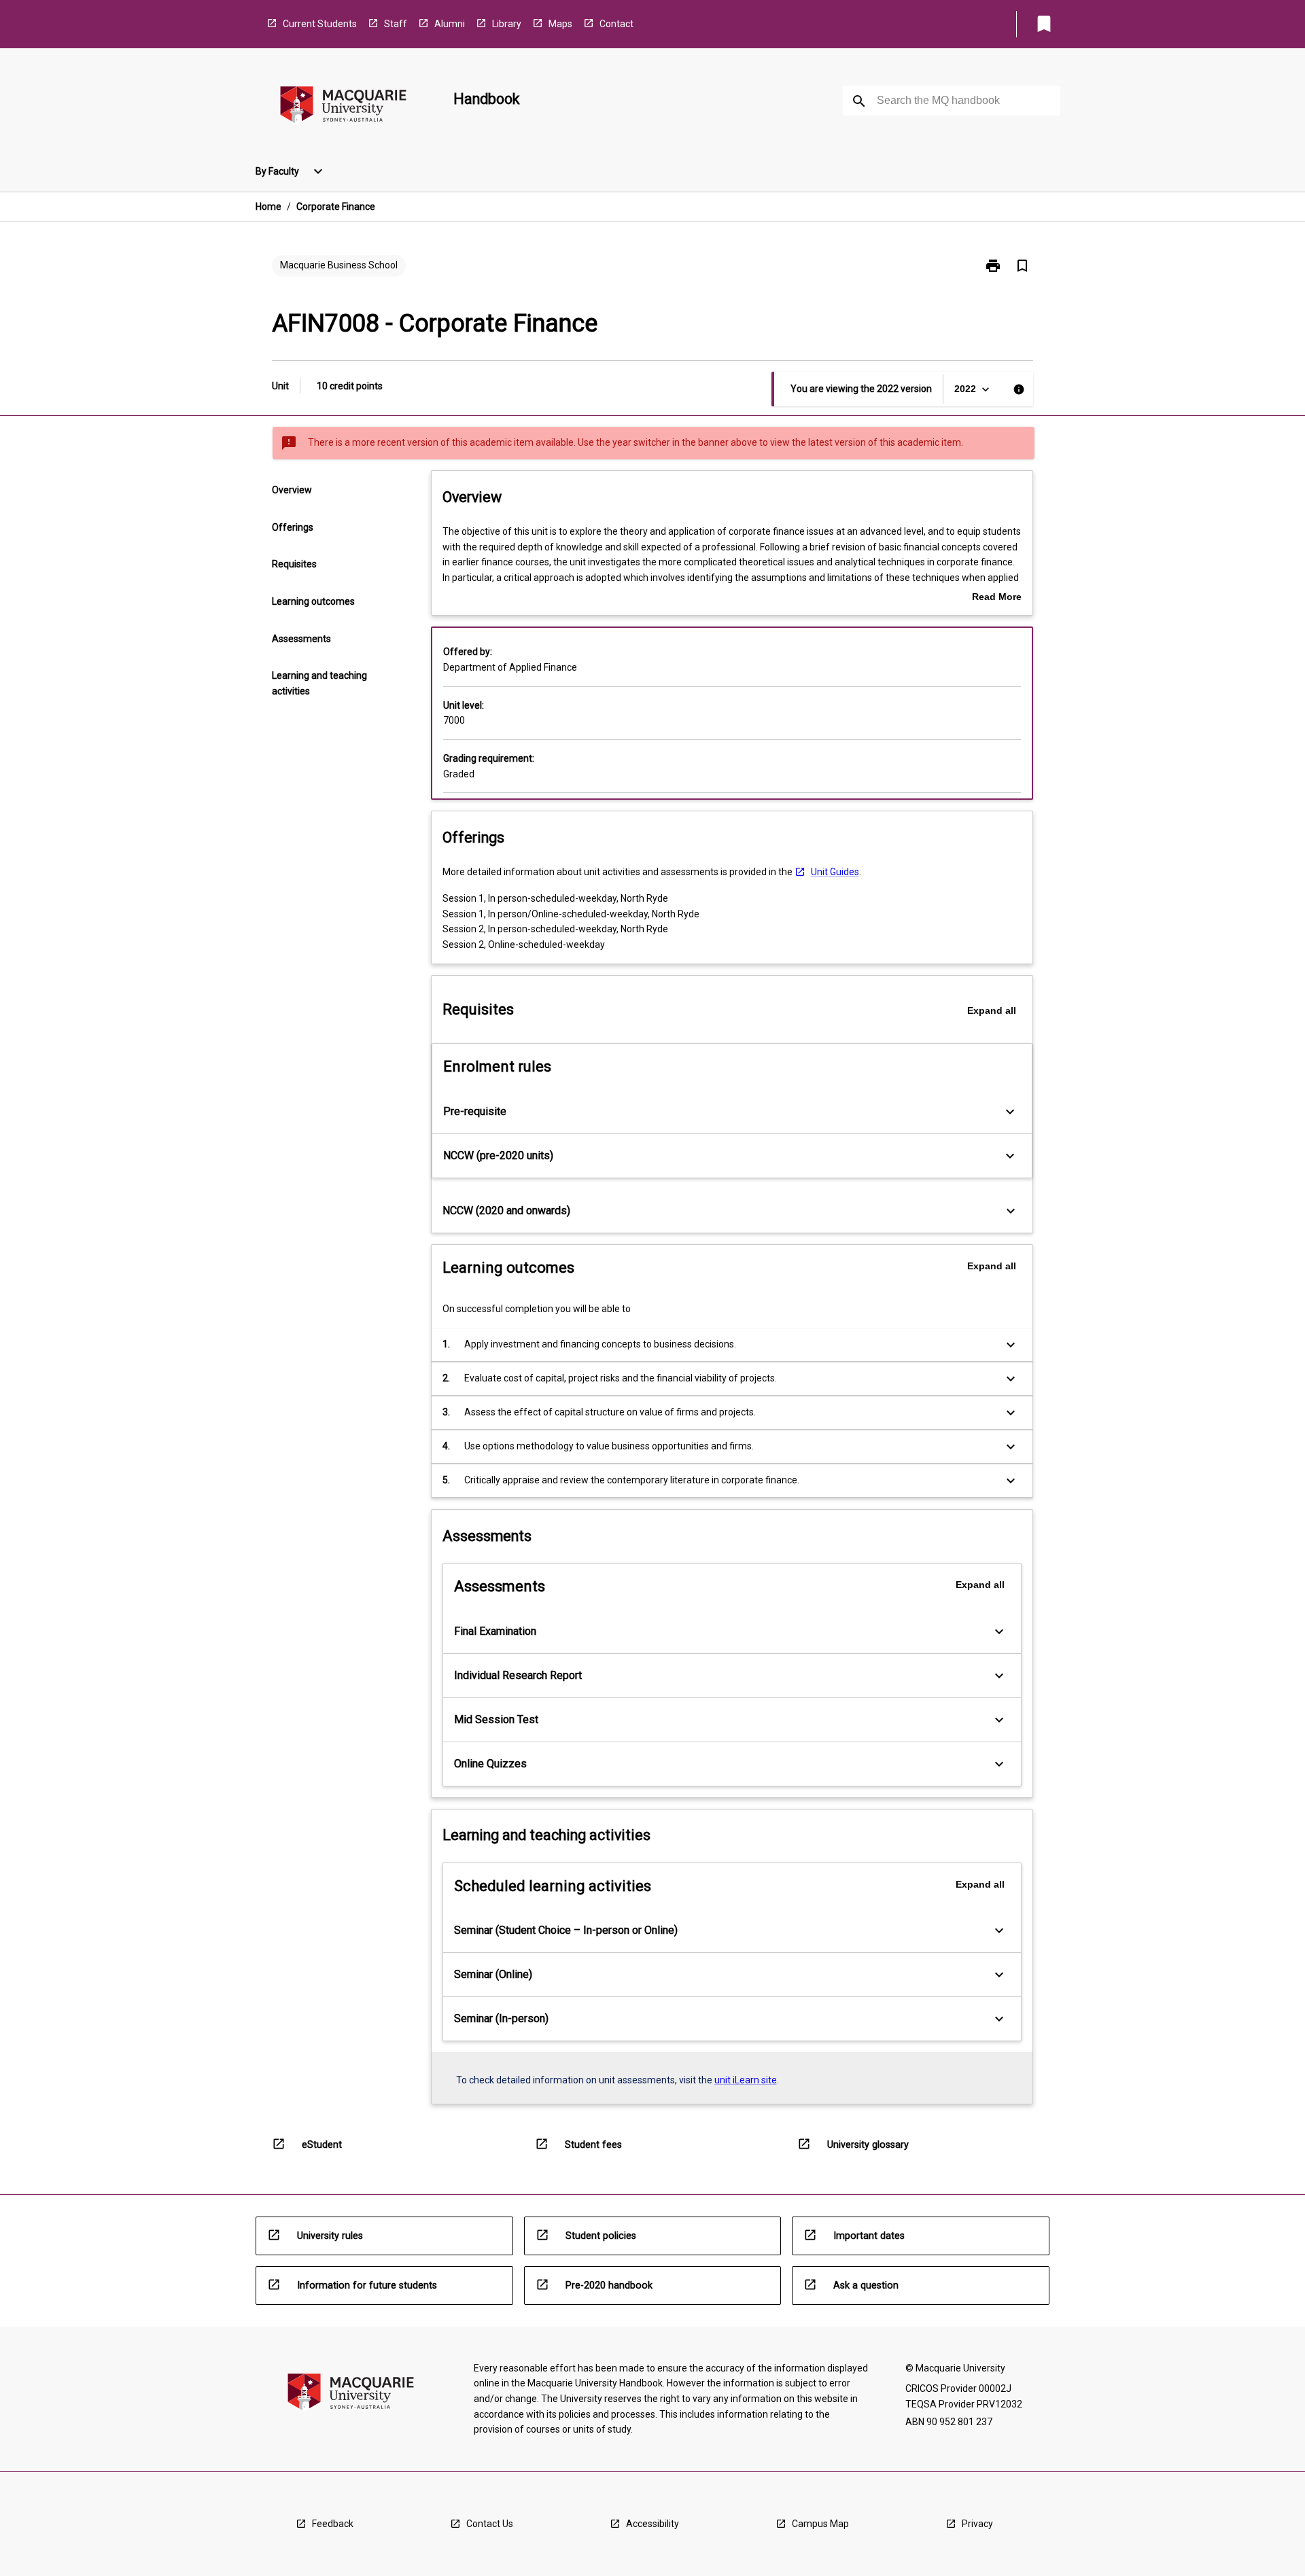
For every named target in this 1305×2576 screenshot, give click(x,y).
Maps (560, 24)
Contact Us (490, 2524)
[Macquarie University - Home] (343, 107)
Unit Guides (835, 872)
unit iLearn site (746, 2080)
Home (268, 207)
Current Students (320, 24)
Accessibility (652, 2524)
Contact (616, 24)
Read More (997, 598)
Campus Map (820, 2524)
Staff (396, 24)
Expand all (992, 1010)
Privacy (977, 2524)
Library (507, 24)
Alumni (450, 24)
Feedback (333, 2524)
